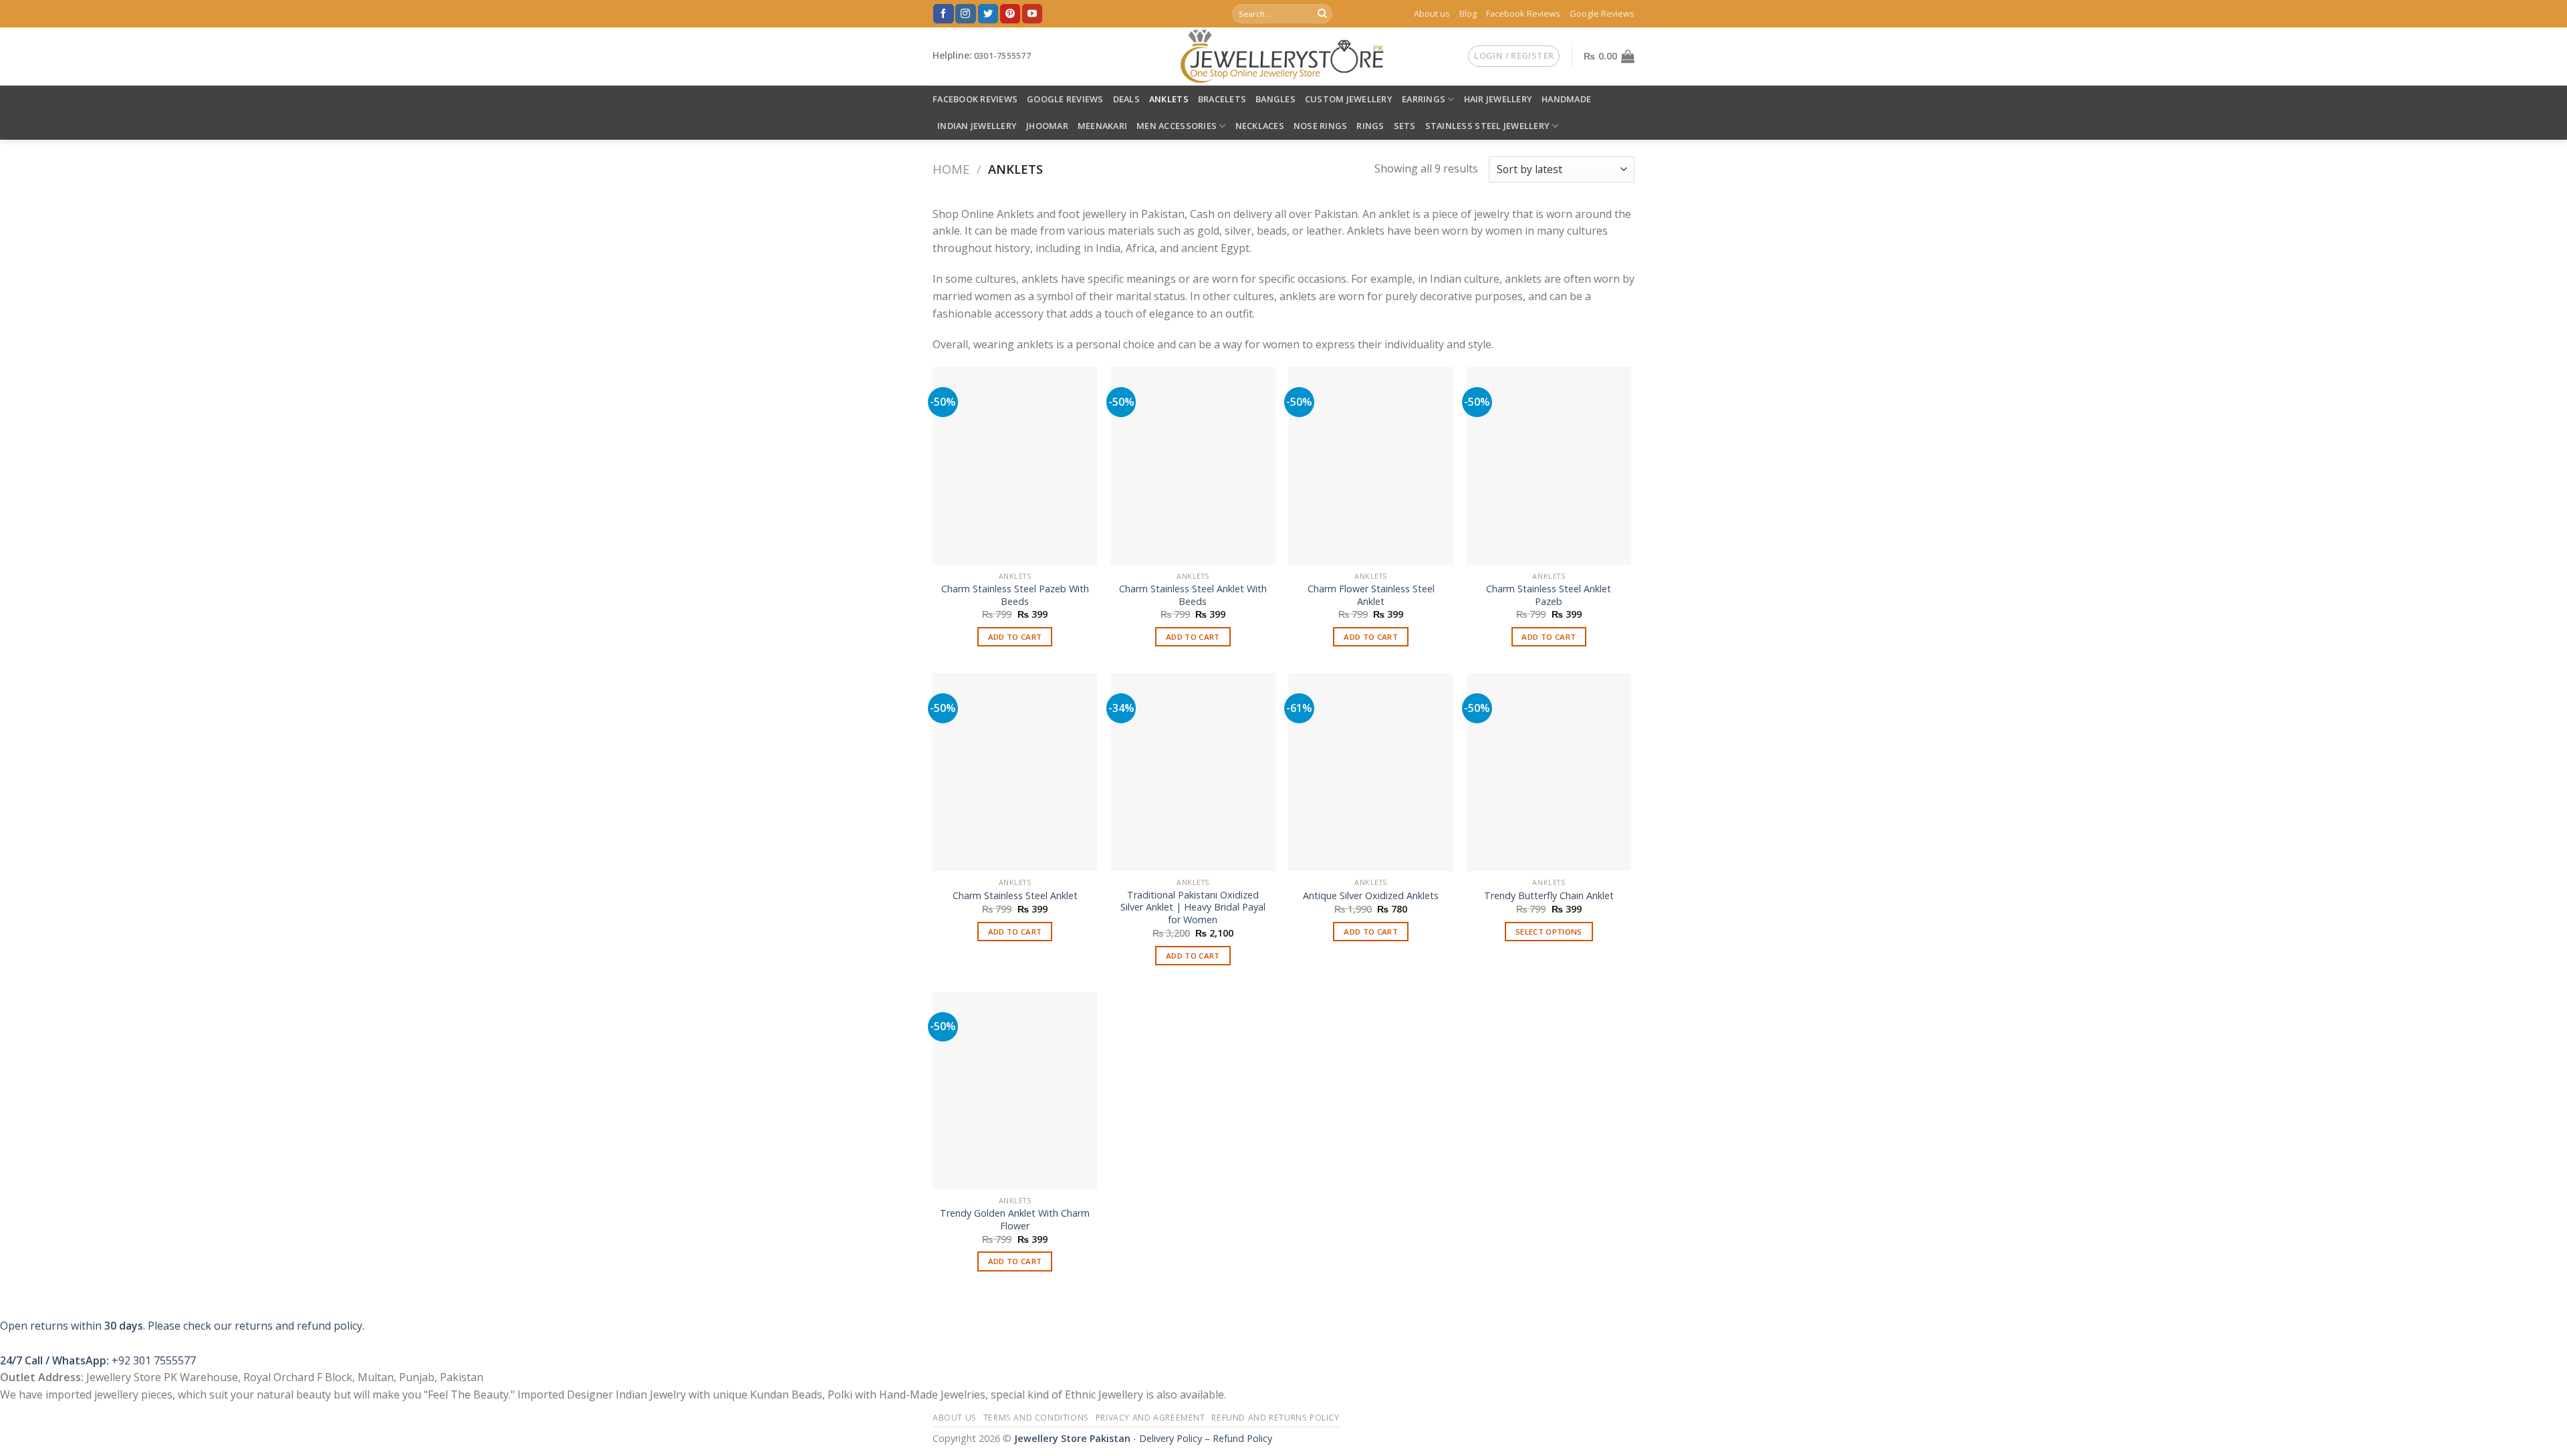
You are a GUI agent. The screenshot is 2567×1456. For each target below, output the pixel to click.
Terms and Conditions (1036, 1418)
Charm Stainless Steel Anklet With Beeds (1193, 595)
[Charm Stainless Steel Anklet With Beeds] (1193, 466)
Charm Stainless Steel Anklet (1015, 896)
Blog (1468, 13)
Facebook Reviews (1523, 13)
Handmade (1566, 99)
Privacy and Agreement (1150, 1418)
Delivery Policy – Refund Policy (1206, 1438)
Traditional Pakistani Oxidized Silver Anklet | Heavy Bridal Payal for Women (1193, 907)
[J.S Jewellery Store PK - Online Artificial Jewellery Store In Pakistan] (1284, 56)
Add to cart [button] (1015, 637)
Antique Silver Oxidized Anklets (1371, 896)
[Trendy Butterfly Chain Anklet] (1549, 772)
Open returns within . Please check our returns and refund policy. (182, 1326)
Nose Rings (1321, 126)
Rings (1370, 126)
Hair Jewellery (1498, 99)
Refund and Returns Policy (1275, 1418)
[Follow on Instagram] (965, 14)
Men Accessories (1177, 126)
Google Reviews (1602, 13)
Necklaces (1260, 126)
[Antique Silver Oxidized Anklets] (1371, 772)
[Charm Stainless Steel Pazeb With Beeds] (1015, 466)
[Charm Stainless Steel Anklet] (1015, 772)
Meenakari (1102, 126)
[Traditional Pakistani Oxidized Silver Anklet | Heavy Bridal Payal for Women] (1193, 772)
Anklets (1169, 99)
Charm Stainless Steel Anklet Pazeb (1549, 595)
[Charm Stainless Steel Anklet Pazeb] (1549, 466)
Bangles (1275, 99)
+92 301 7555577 (154, 1360)
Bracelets (1222, 99)
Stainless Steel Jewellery (1487, 126)
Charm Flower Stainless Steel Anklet (1371, 595)
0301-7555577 (1002, 56)
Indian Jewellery (977, 126)
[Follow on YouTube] (1032, 14)
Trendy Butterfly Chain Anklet (1549, 896)
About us (1432, 13)
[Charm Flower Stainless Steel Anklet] (1371, 466)
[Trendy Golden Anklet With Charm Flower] (1015, 1091)
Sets (1405, 126)
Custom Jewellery (1349, 99)
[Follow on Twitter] (988, 14)
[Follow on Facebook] (943, 14)
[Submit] (1322, 14)
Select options (1549, 932)
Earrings (1424, 99)
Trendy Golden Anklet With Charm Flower (1015, 1220)
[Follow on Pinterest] (1010, 14)
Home (951, 169)
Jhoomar (1047, 126)
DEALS (1126, 99)
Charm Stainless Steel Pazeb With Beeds (1015, 595)
